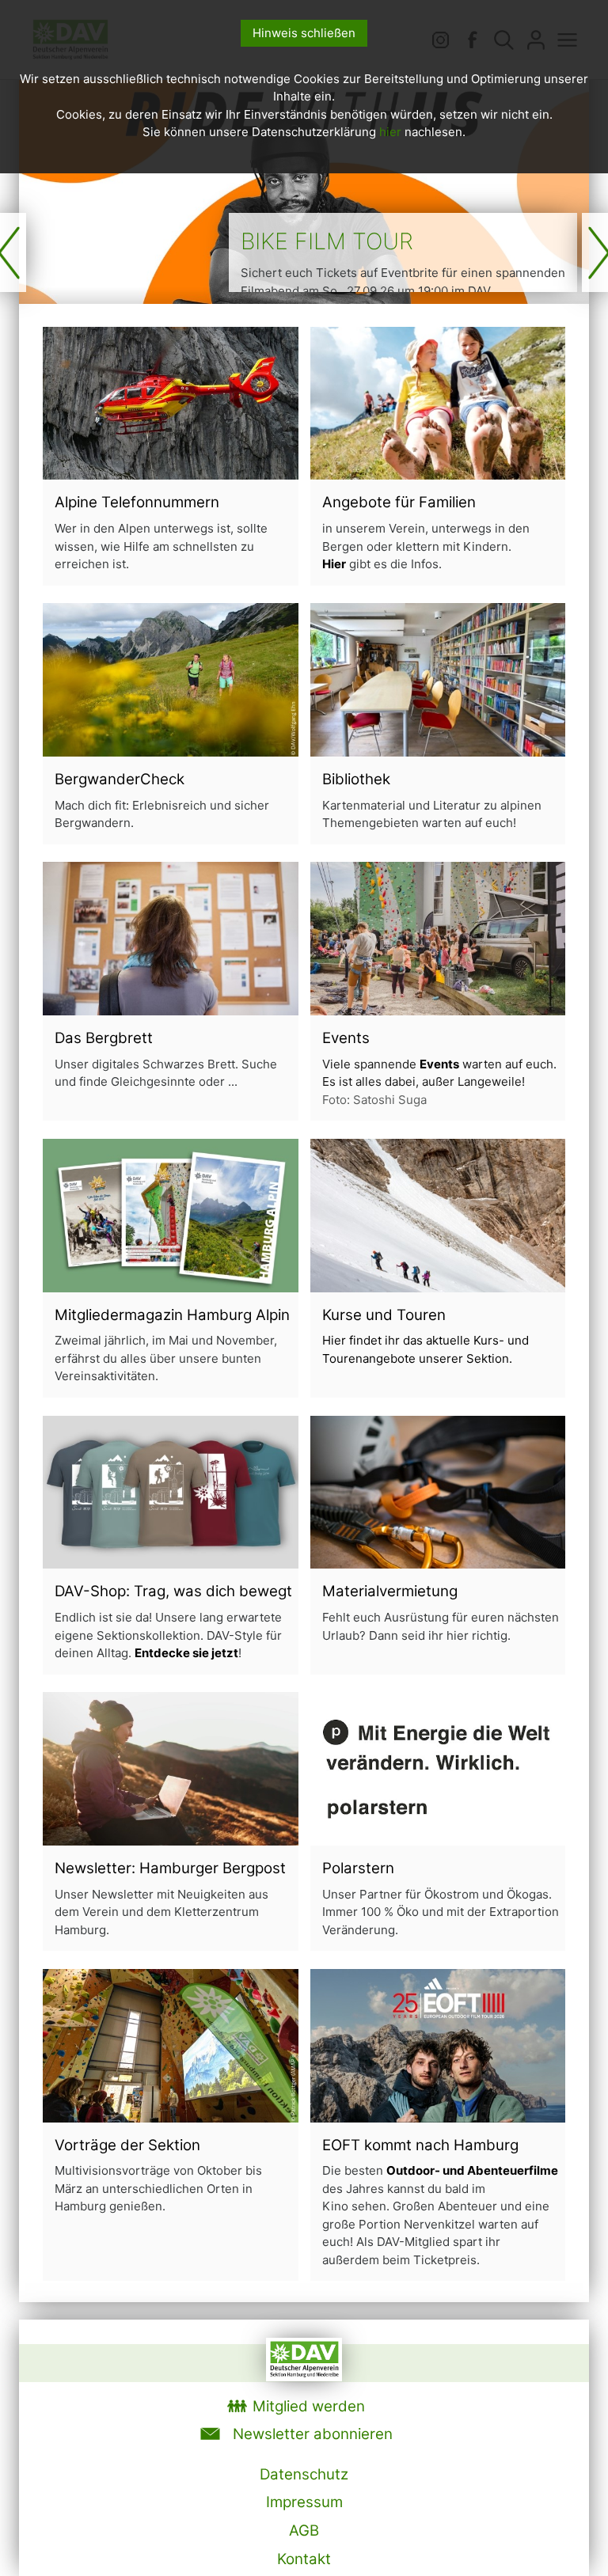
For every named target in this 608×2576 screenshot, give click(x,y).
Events (346, 1038)
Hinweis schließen (304, 33)
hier (390, 132)
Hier (334, 564)
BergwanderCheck (120, 779)
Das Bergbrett (104, 1038)
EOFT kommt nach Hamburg (420, 2145)
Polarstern (358, 1868)
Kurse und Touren (384, 1315)
